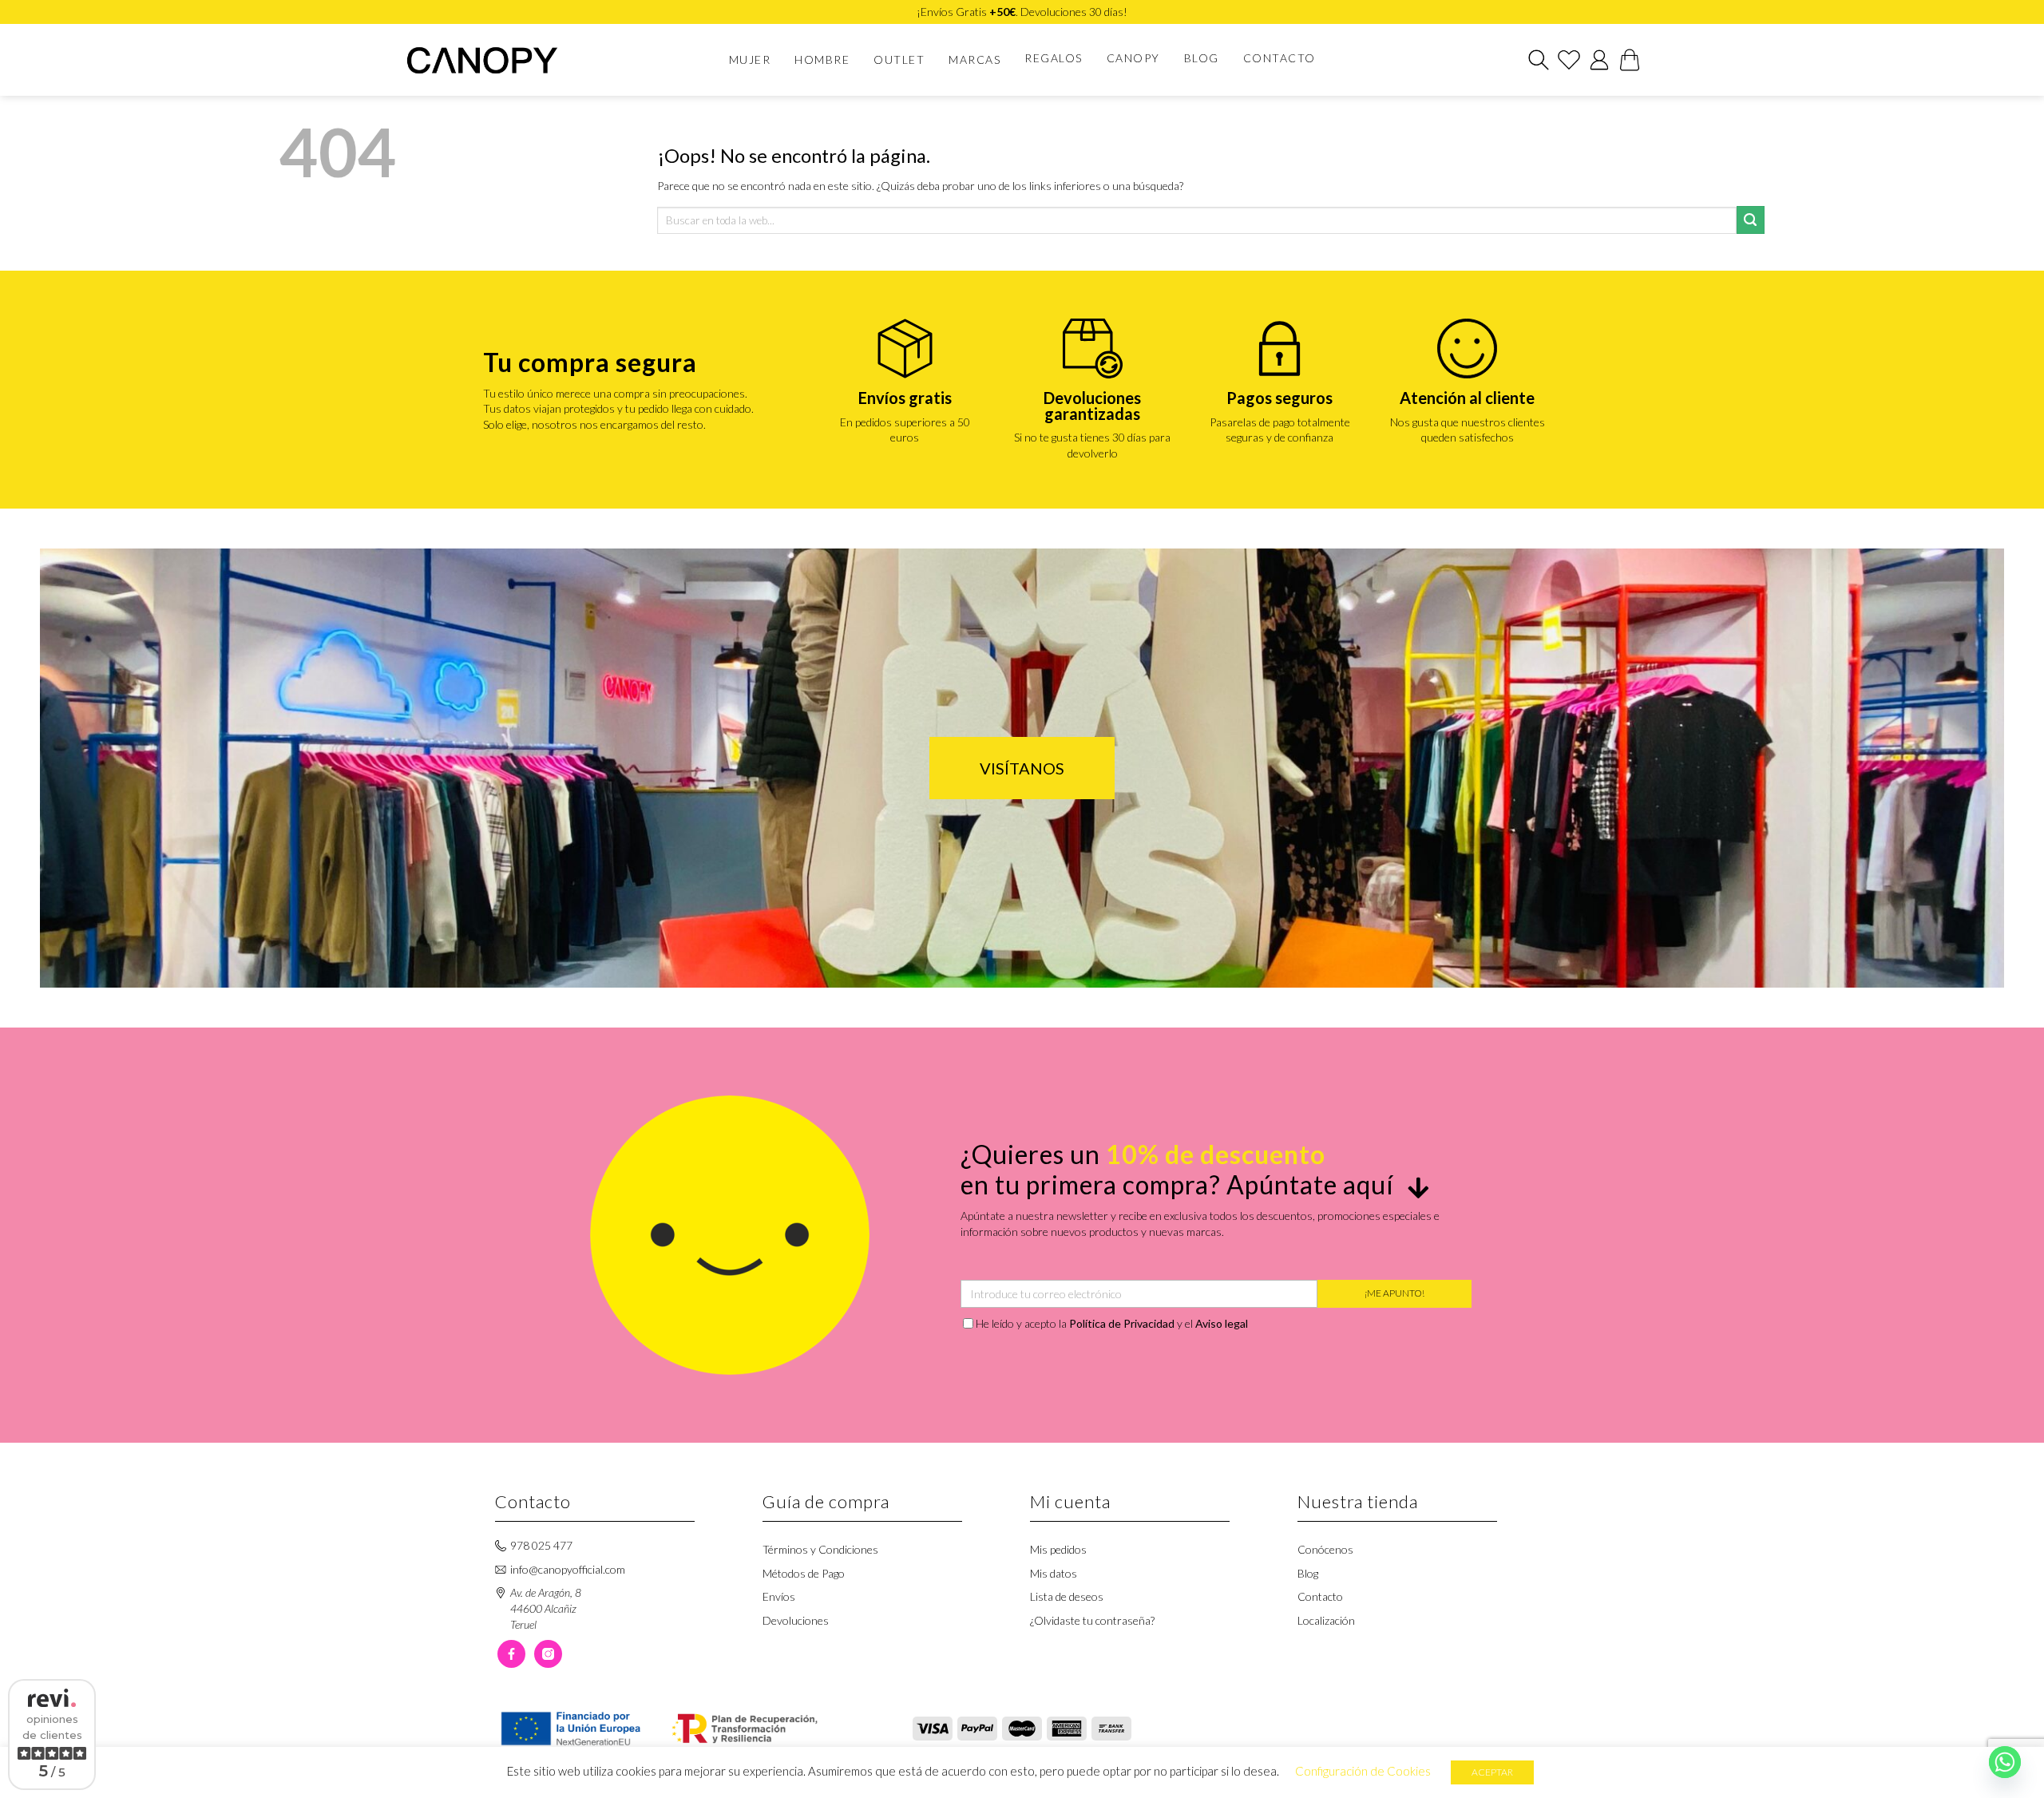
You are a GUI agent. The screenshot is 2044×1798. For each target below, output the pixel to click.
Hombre (822, 59)
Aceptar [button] (1492, 1772)
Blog (1202, 58)
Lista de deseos (1067, 1596)
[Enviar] (1751, 220)
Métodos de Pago (804, 1573)
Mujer (750, 59)
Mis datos (1054, 1573)
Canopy (1133, 58)
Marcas (974, 59)
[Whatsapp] (2005, 1762)
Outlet (899, 59)
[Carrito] (1630, 60)
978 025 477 (541, 1545)
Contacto (1279, 58)
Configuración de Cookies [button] (1363, 1771)
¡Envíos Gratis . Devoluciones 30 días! (1022, 12)
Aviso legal (1222, 1323)
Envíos (779, 1596)
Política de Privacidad (1122, 1323)
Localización (1326, 1620)
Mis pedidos (1058, 1549)
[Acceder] (1599, 60)
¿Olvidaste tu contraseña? (1092, 1620)
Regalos (1054, 58)
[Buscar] (1539, 60)
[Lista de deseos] (1569, 60)
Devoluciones (796, 1620)
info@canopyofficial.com (568, 1569)
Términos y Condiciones (820, 1549)
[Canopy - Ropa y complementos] (493, 60)
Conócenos (1325, 1549)
